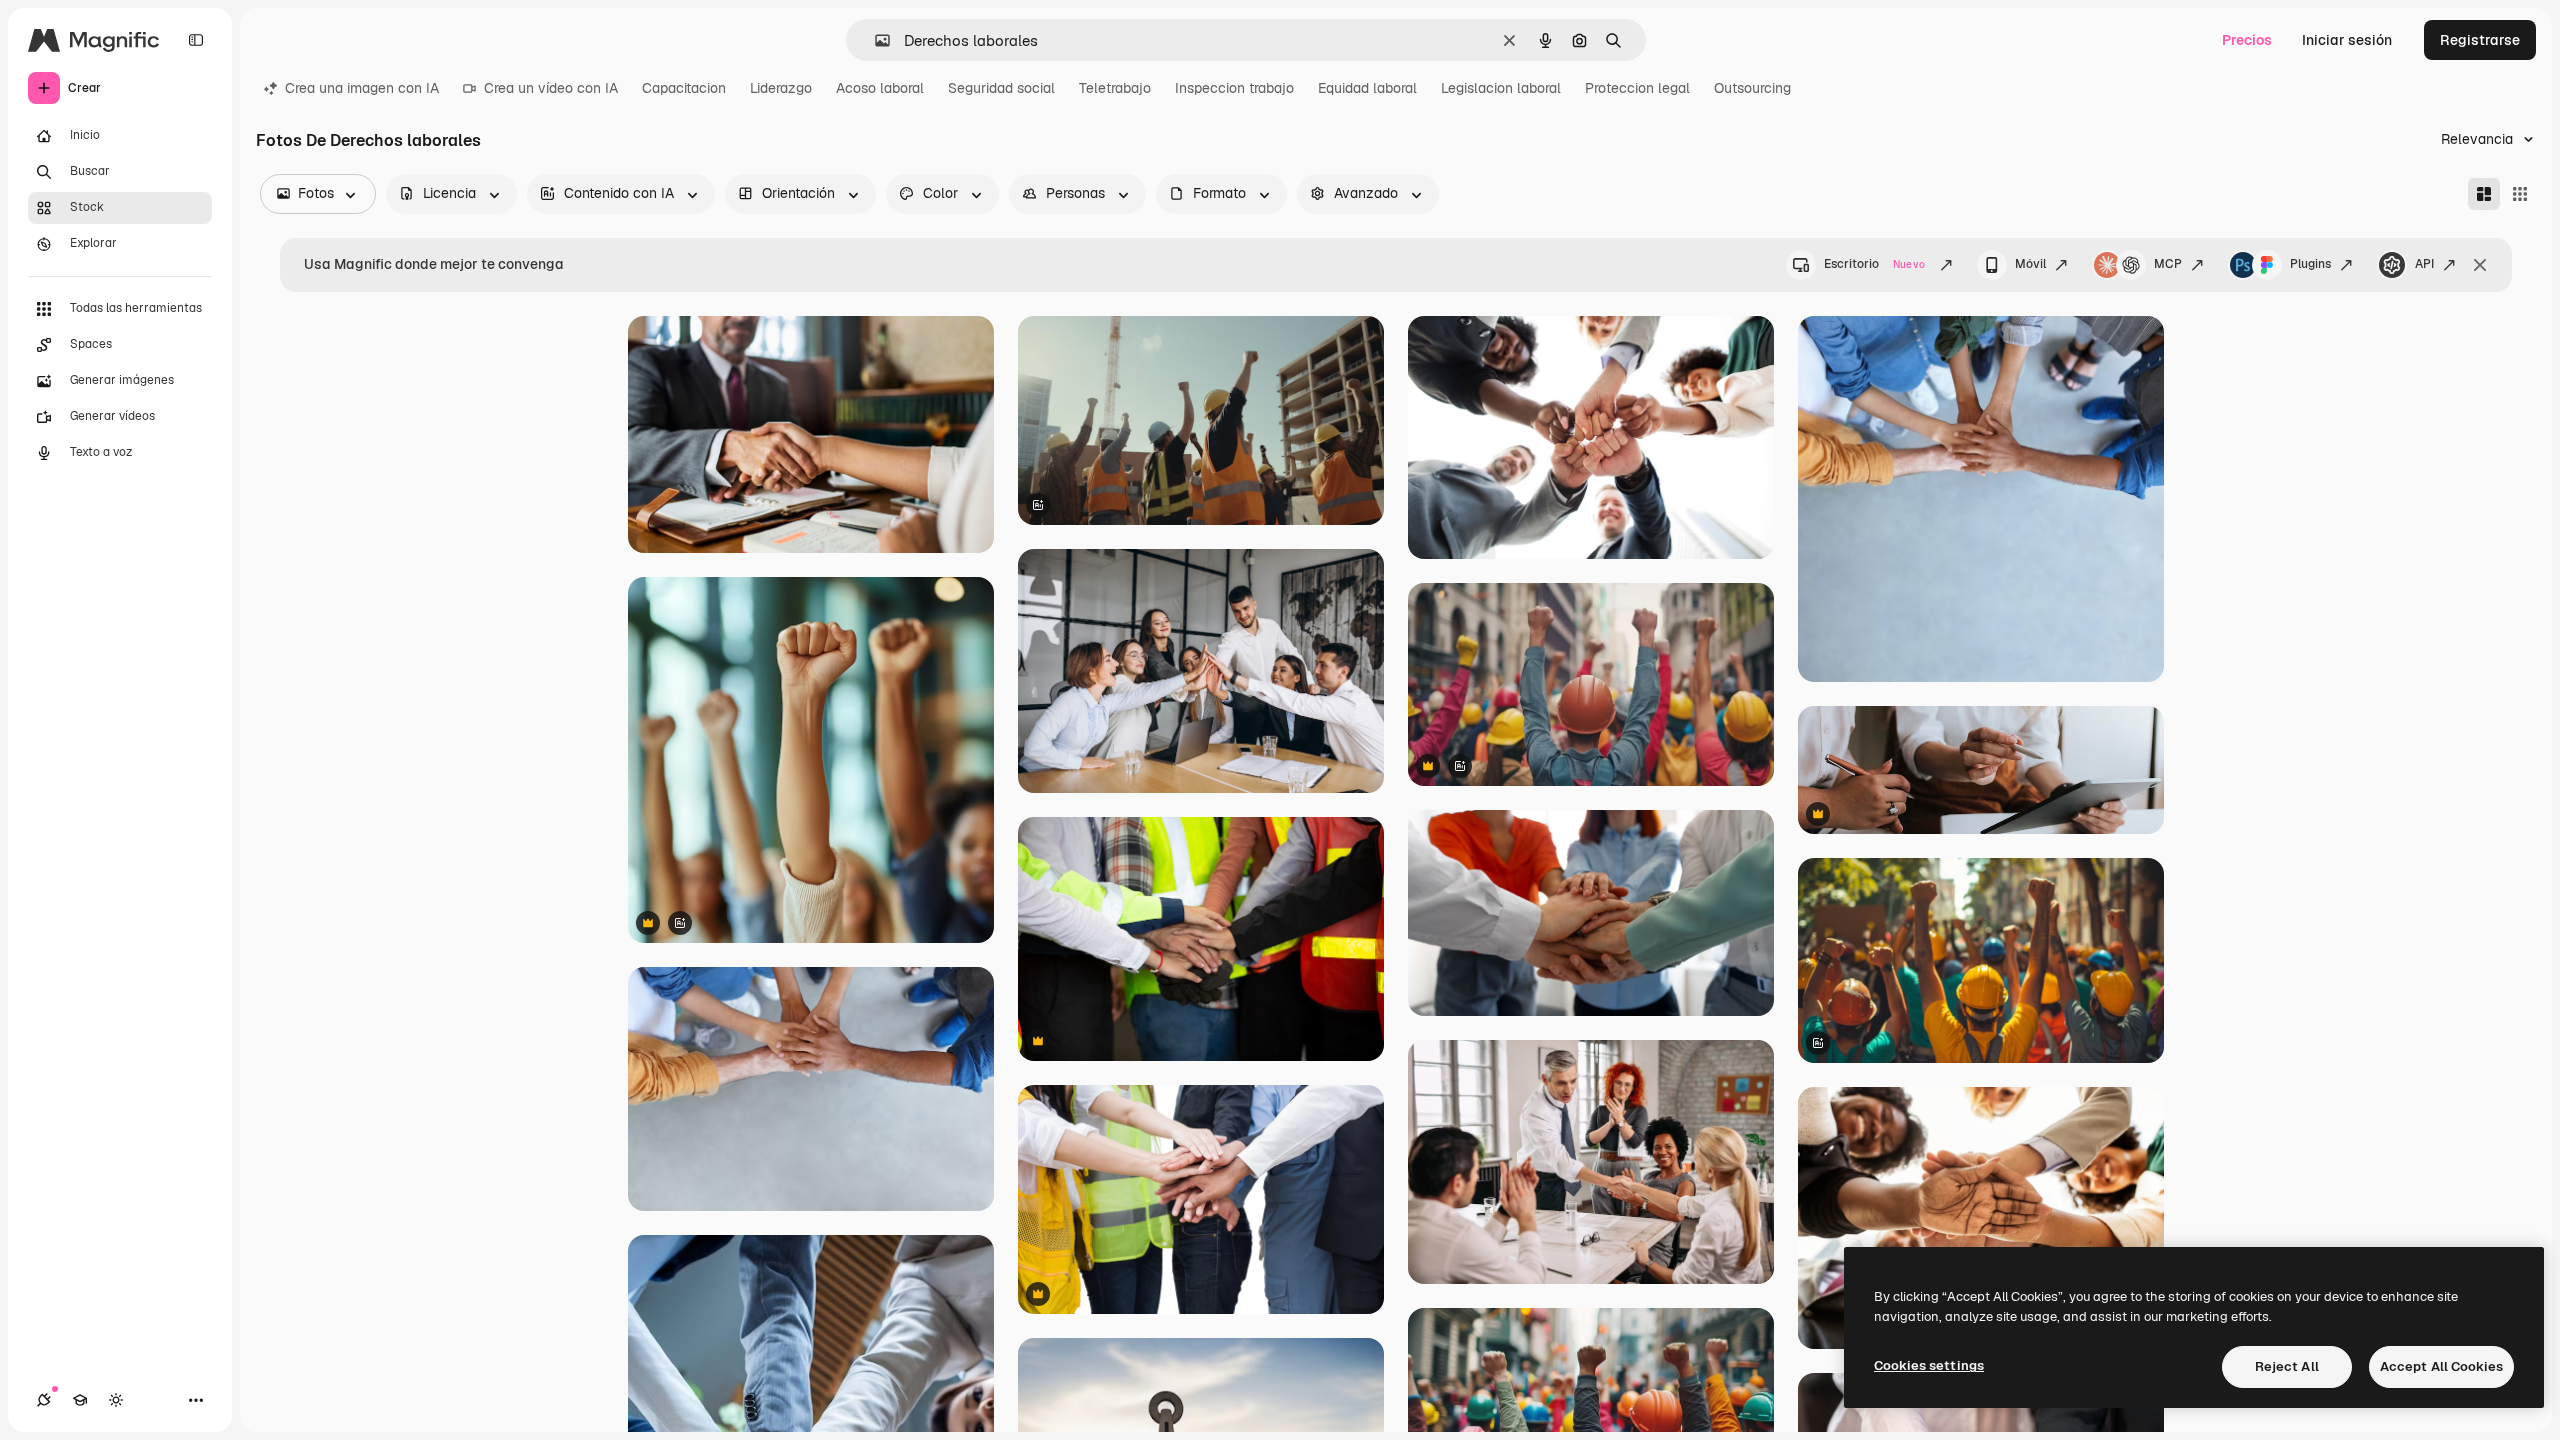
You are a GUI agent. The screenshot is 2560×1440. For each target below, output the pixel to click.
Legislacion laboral (1501, 88)
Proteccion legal (1637, 88)
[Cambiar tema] (116, 1400)
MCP (2168, 264)
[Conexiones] (44, 1400)
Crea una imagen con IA (362, 88)
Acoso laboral (880, 88)
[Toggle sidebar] (196, 40)
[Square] (2520, 194)
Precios (2247, 40)
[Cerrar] (2480, 265)
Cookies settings (1929, 1365)
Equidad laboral (1367, 88)
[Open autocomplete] (874, 40)
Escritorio (1874, 264)
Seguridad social (1001, 88)
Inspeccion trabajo (1234, 88)
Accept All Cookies (2441, 1366)
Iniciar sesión (2347, 40)
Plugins (2310, 264)
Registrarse (2480, 40)
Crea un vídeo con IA (551, 88)
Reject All (2287, 1366)
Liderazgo (781, 88)
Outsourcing (1752, 88)
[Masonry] (2484, 194)
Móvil (2030, 264)
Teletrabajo (1115, 88)
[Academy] (80, 1400)
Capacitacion (684, 88)
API (2424, 264)
